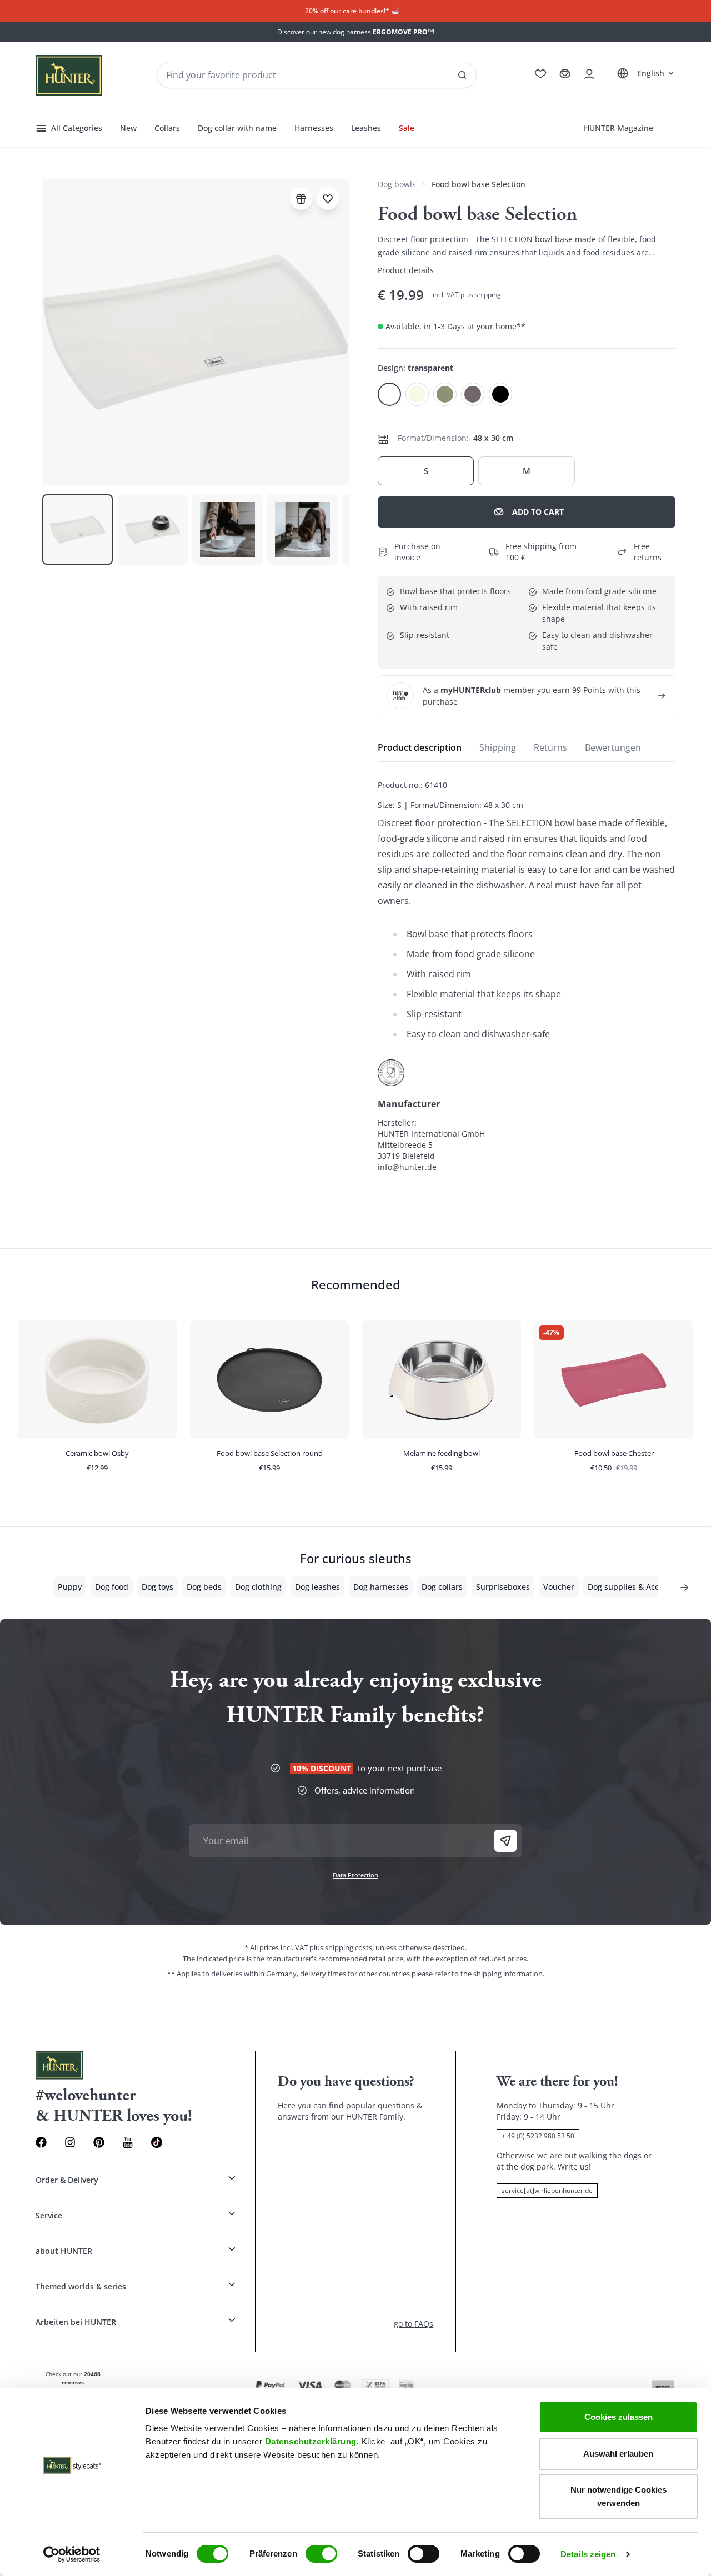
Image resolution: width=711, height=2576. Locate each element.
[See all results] (462, 75)
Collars (167, 128)
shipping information (508, 1974)
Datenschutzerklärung (311, 2441)
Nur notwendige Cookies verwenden (619, 2496)
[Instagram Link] (70, 2142)
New (128, 128)
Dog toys (157, 1587)
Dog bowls (397, 184)
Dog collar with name (237, 128)
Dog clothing (258, 1587)
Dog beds (204, 1587)
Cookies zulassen (619, 2417)
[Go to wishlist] (540, 74)
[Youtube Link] (128, 2142)
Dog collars (442, 1587)
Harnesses (314, 128)
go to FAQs (414, 2324)
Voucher (559, 1587)
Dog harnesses (381, 1587)
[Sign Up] (505, 1841)
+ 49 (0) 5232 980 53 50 (538, 2136)
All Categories (77, 128)
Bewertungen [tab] (613, 747)
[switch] (321, 2554)
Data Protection (355, 1875)
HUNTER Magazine (619, 128)
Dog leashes (317, 1587)
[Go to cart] (565, 74)
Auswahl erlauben (618, 2454)
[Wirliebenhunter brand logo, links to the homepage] (69, 75)
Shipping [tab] (498, 747)
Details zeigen (588, 2554)
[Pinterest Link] (99, 2142)
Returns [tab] (550, 747)
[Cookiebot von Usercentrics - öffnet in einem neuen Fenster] (72, 2554)
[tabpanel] (527, 976)
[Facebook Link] (41, 2142)
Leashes (366, 128)
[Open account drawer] (589, 74)
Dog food (112, 1587)
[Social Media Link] (157, 2142)
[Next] (684, 1588)
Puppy (70, 1587)
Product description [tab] (420, 747)
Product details (406, 270)
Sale (407, 128)
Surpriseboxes (503, 1587)
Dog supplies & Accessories (639, 1587)
